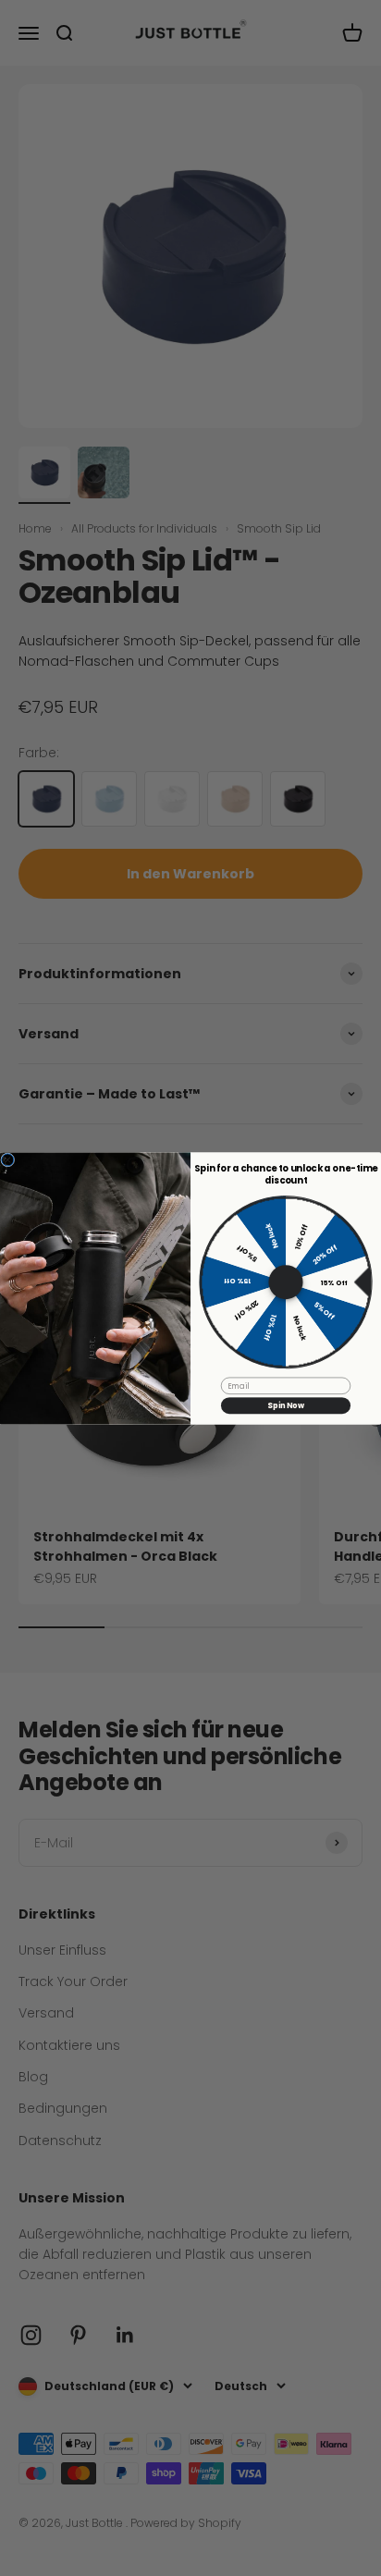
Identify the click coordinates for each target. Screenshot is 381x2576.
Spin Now (285, 1405)
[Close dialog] (8, 1159)
